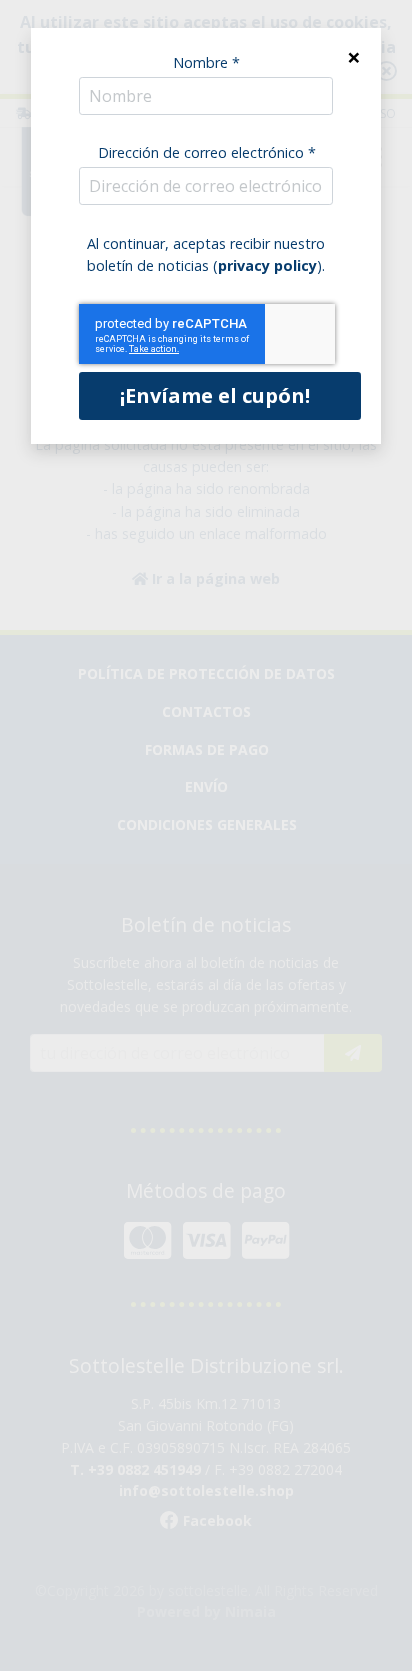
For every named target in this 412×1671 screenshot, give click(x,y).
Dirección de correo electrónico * (207, 152)
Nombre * (206, 62)
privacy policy (267, 265)
